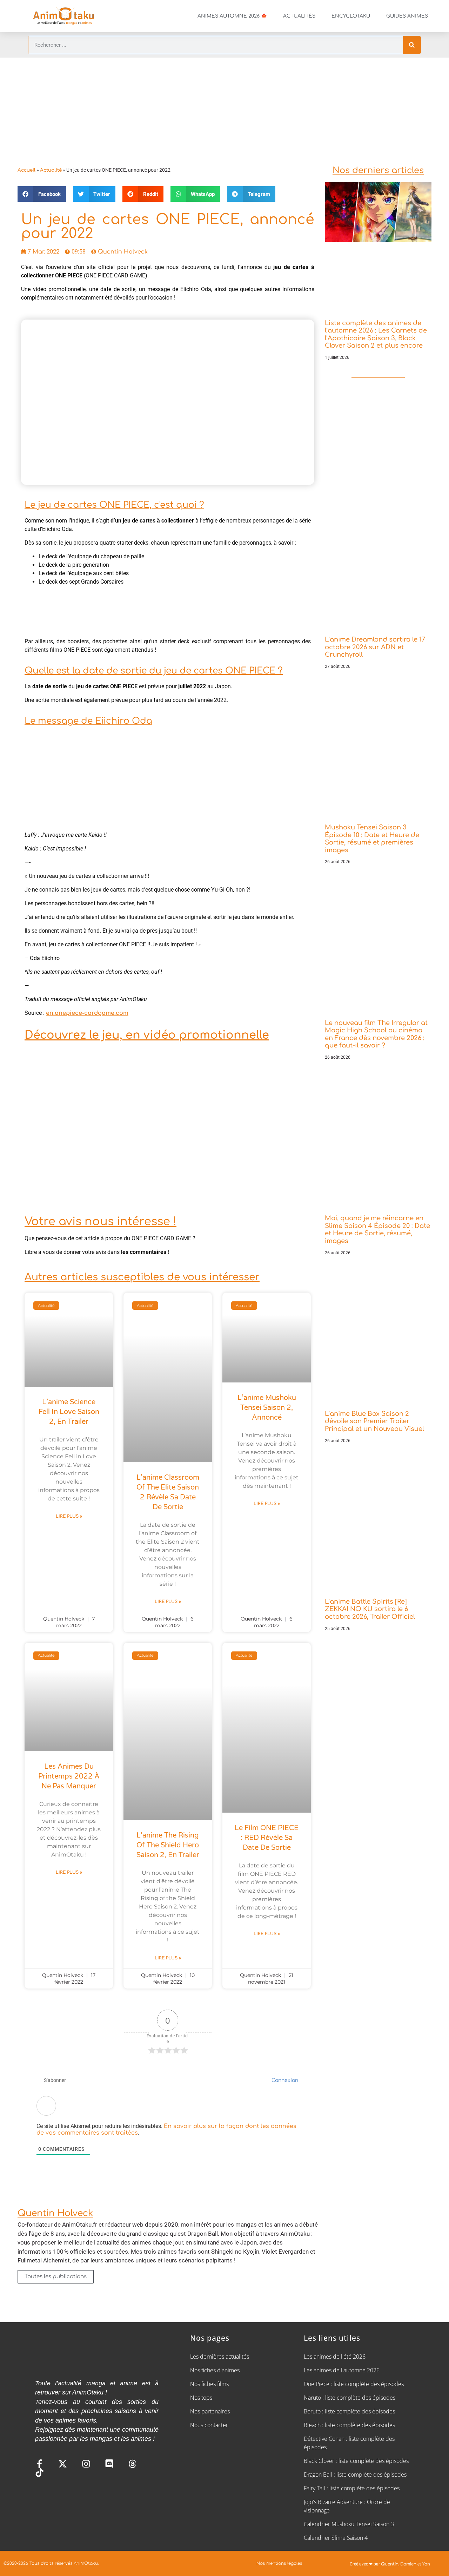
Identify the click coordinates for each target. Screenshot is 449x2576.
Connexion (284, 2080)
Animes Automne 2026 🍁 (232, 16)
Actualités (299, 16)
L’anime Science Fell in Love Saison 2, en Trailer (69, 1412)
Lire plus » (69, 1516)
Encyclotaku (351, 16)
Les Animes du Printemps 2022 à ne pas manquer (69, 1776)
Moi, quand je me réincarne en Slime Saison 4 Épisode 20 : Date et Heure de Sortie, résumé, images (377, 1230)
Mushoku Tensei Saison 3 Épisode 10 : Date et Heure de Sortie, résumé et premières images (372, 839)
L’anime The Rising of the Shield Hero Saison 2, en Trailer (168, 1845)
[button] (42, 194)
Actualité (51, 170)
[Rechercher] (412, 45)
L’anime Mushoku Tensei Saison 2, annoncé (267, 1408)
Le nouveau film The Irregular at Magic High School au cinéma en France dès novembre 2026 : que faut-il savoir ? (376, 1034)
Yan (426, 2564)
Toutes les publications (56, 2277)
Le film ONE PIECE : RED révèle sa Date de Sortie (267, 1838)
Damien (408, 2564)
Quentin (390, 2564)
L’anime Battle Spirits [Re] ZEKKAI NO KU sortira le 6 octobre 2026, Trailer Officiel (370, 1609)
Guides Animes (407, 16)
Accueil (26, 170)
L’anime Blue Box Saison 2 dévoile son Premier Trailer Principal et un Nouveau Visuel (374, 1421)
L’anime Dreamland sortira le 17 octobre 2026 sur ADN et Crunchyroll (375, 647)
